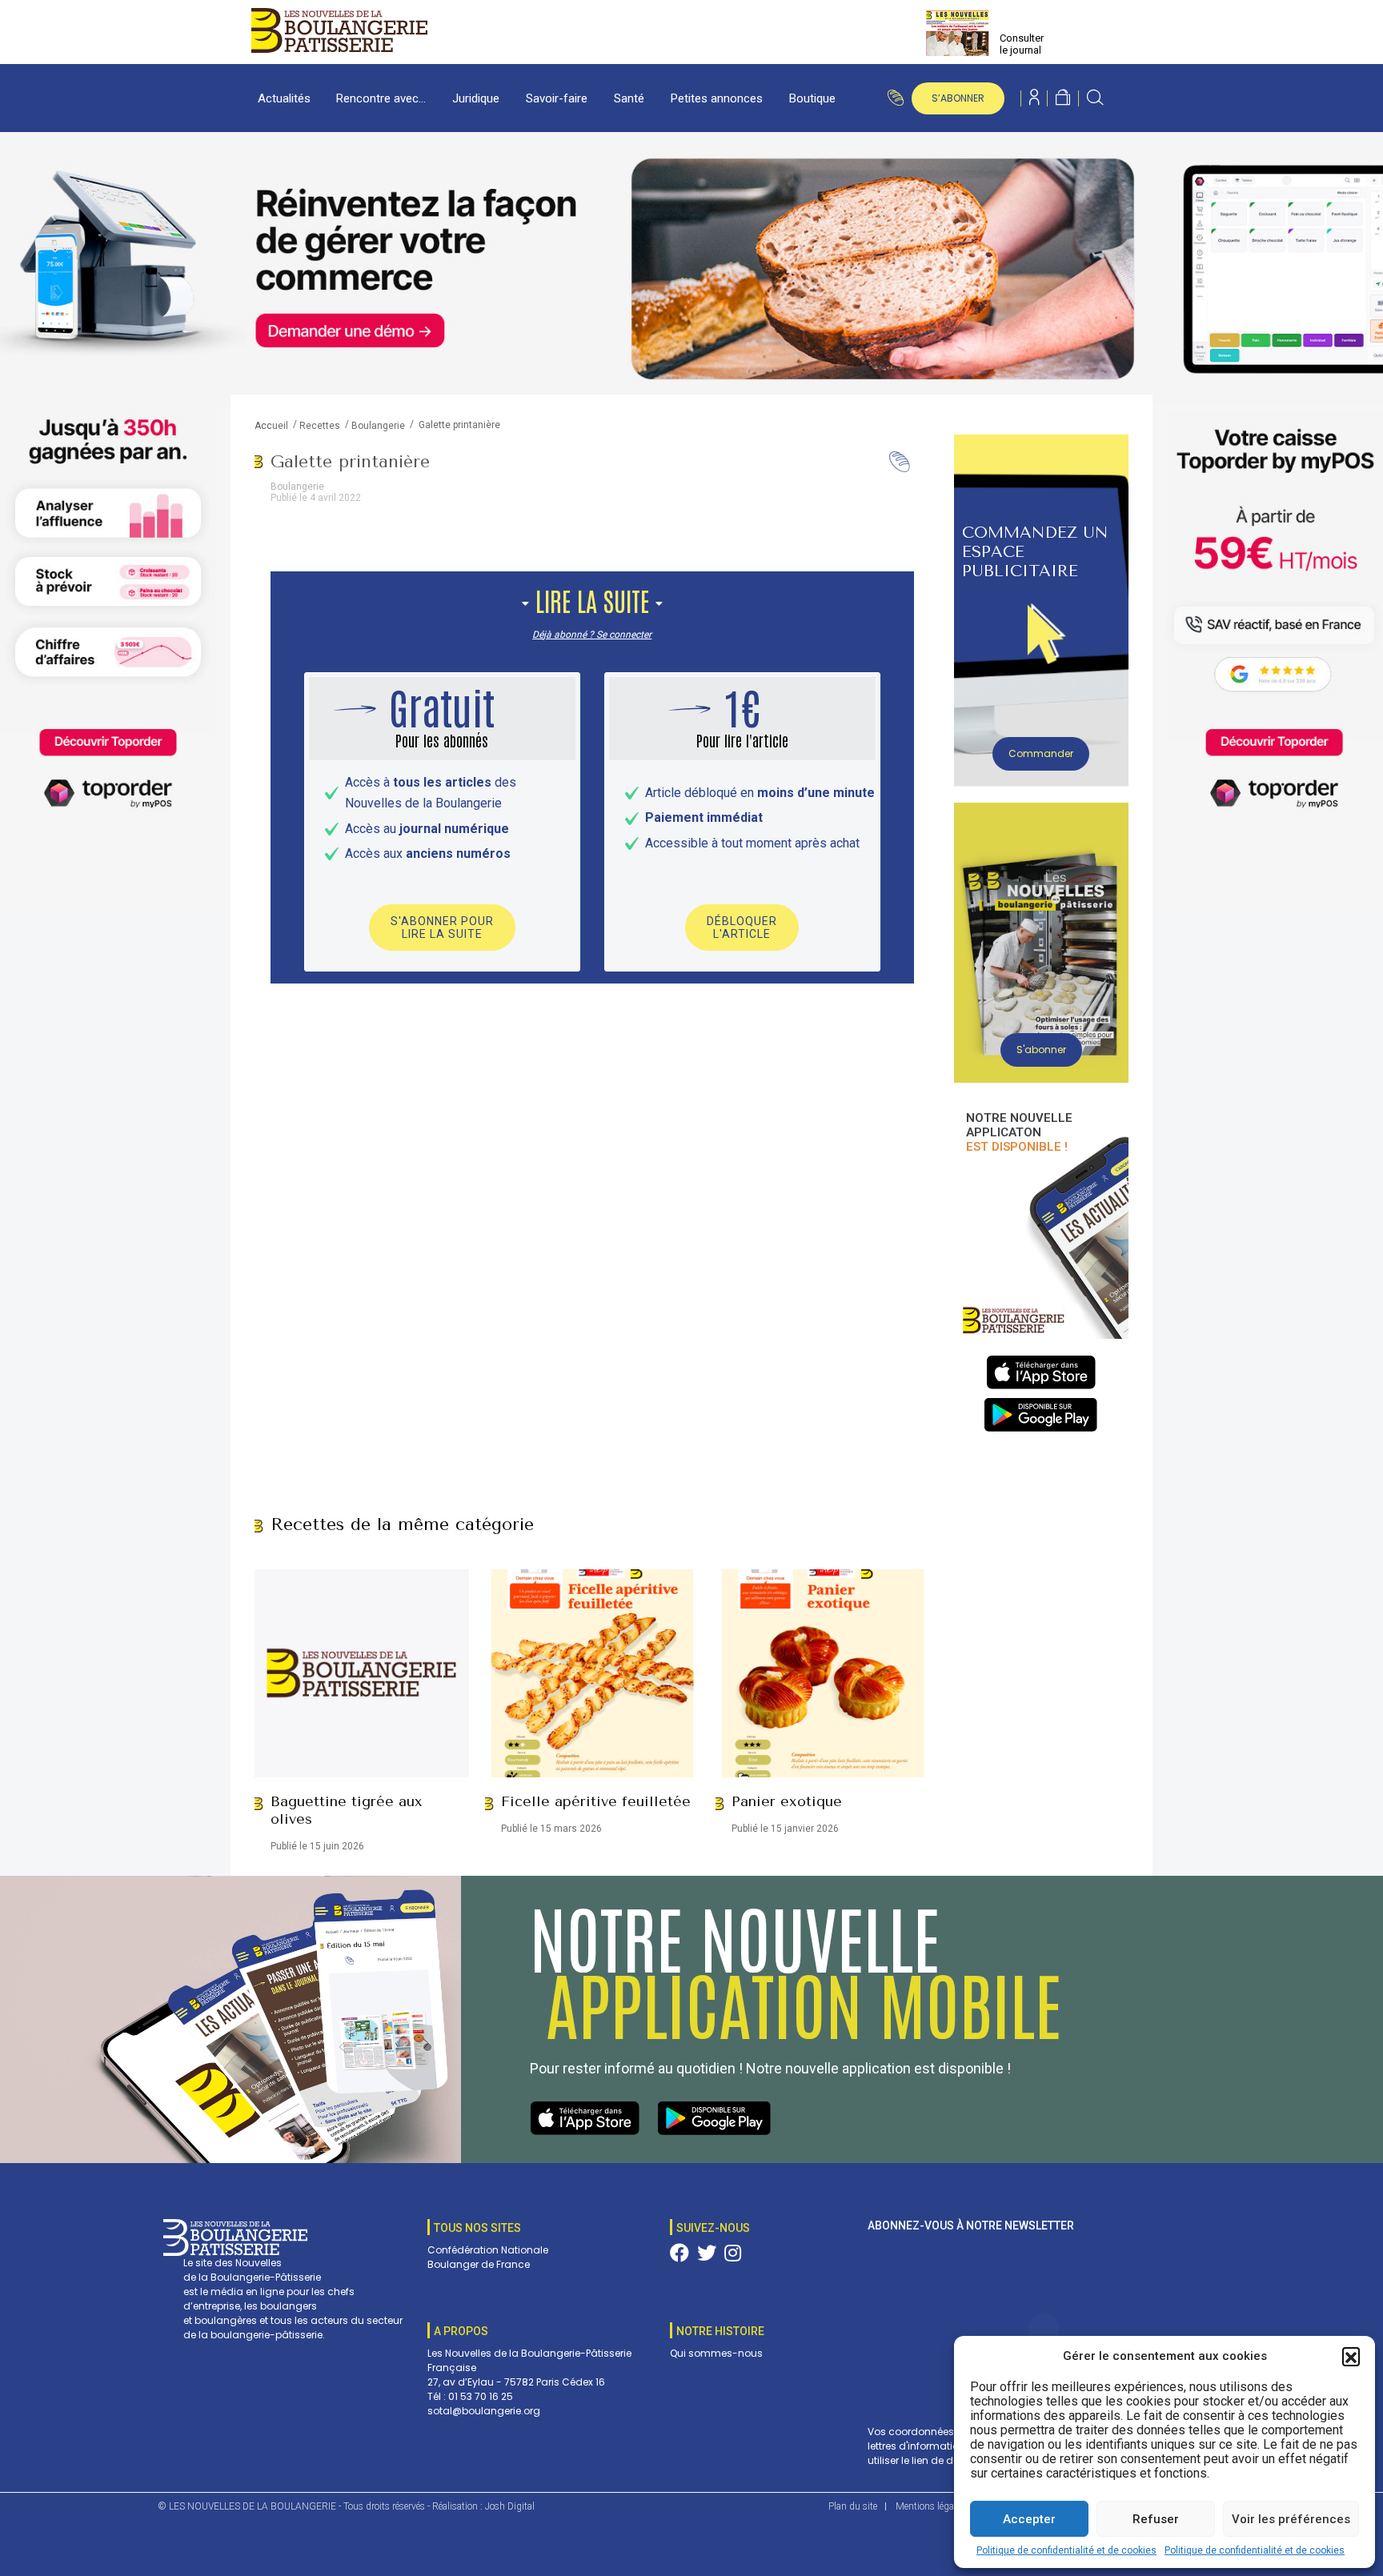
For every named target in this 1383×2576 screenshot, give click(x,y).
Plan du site (853, 2506)
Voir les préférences (1291, 2519)
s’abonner (958, 98)
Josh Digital (510, 2506)
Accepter (1029, 2519)
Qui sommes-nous (716, 2353)
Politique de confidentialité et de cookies (1066, 2550)
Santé (629, 98)
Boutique (812, 98)
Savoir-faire (557, 98)
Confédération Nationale (488, 2250)
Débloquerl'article (742, 927)
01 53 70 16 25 (481, 2396)
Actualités (284, 98)
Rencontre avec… (381, 98)
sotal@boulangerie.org (484, 2411)
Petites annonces (717, 98)
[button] (1351, 2356)
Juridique (476, 98)
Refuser (1156, 2519)
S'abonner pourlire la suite (442, 927)
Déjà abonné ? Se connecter (592, 635)
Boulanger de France (479, 2264)
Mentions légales (930, 2506)
